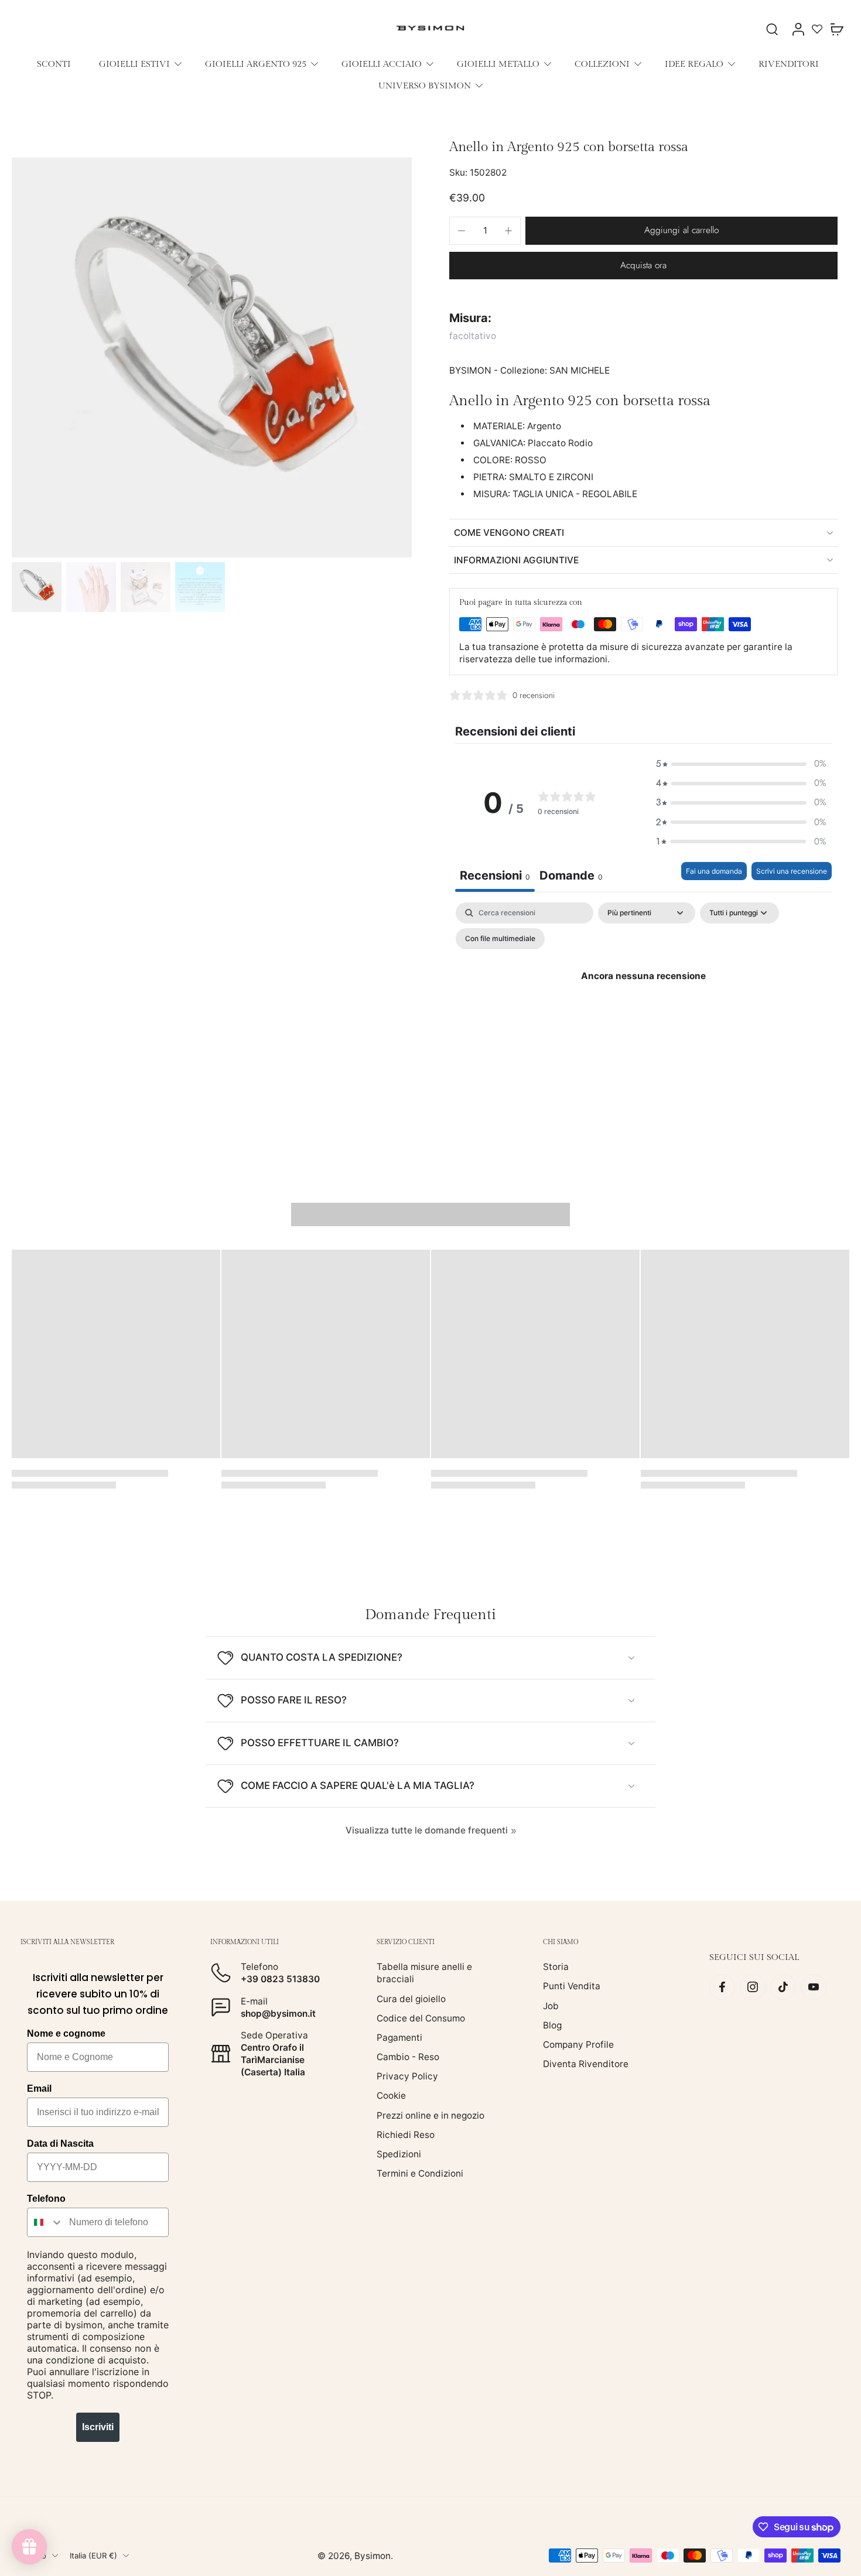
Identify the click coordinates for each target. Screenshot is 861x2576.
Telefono (46, 2199)
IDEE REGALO (694, 64)
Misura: (470, 318)
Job (551, 2006)
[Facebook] (722, 1987)
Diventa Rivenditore (586, 2064)
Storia (556, 1967)
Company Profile (578, 2045)
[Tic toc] (783, 1987)
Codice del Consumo (421, 2018)
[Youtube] (814, 1987)
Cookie (391, 2096)
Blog (552, 2025)
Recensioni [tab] (495, 875)
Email (39, 2088)
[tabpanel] (643, 1003)
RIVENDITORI (789, 64)
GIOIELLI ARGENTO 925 (256, 64)
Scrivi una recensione (792, 871)
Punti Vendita (572, 1987)
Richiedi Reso (406, 2135)
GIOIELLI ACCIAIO (382, 64)
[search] (772, 29)
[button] (681, 230)
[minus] (462, 231)
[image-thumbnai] (37, 587)
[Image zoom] (212, 358)
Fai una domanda (714, 871)
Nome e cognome (66, 2033)
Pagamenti (399, 2038)
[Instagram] (753, 1987)
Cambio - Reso (408, 2057)
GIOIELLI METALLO (498, 64)
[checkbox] (500, 939)
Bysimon (373, 2556)
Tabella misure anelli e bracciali (424, 1973)
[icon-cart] (836, 29)
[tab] (571, 877)
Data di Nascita (60, 2144)
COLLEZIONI (602, 64)
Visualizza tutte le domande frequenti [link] (427, 1830)
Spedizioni (399, 2154)
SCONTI (54, 64)
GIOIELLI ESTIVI (134, 64)
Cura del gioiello (411, 1999)
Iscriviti (98, 2427)
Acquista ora (643, 265)
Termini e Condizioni (420, 2173)
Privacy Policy (407, 2076)
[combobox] (45, 2222)
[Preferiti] (817, 29)
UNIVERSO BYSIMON (425, 85)
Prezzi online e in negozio (430, 2115)
